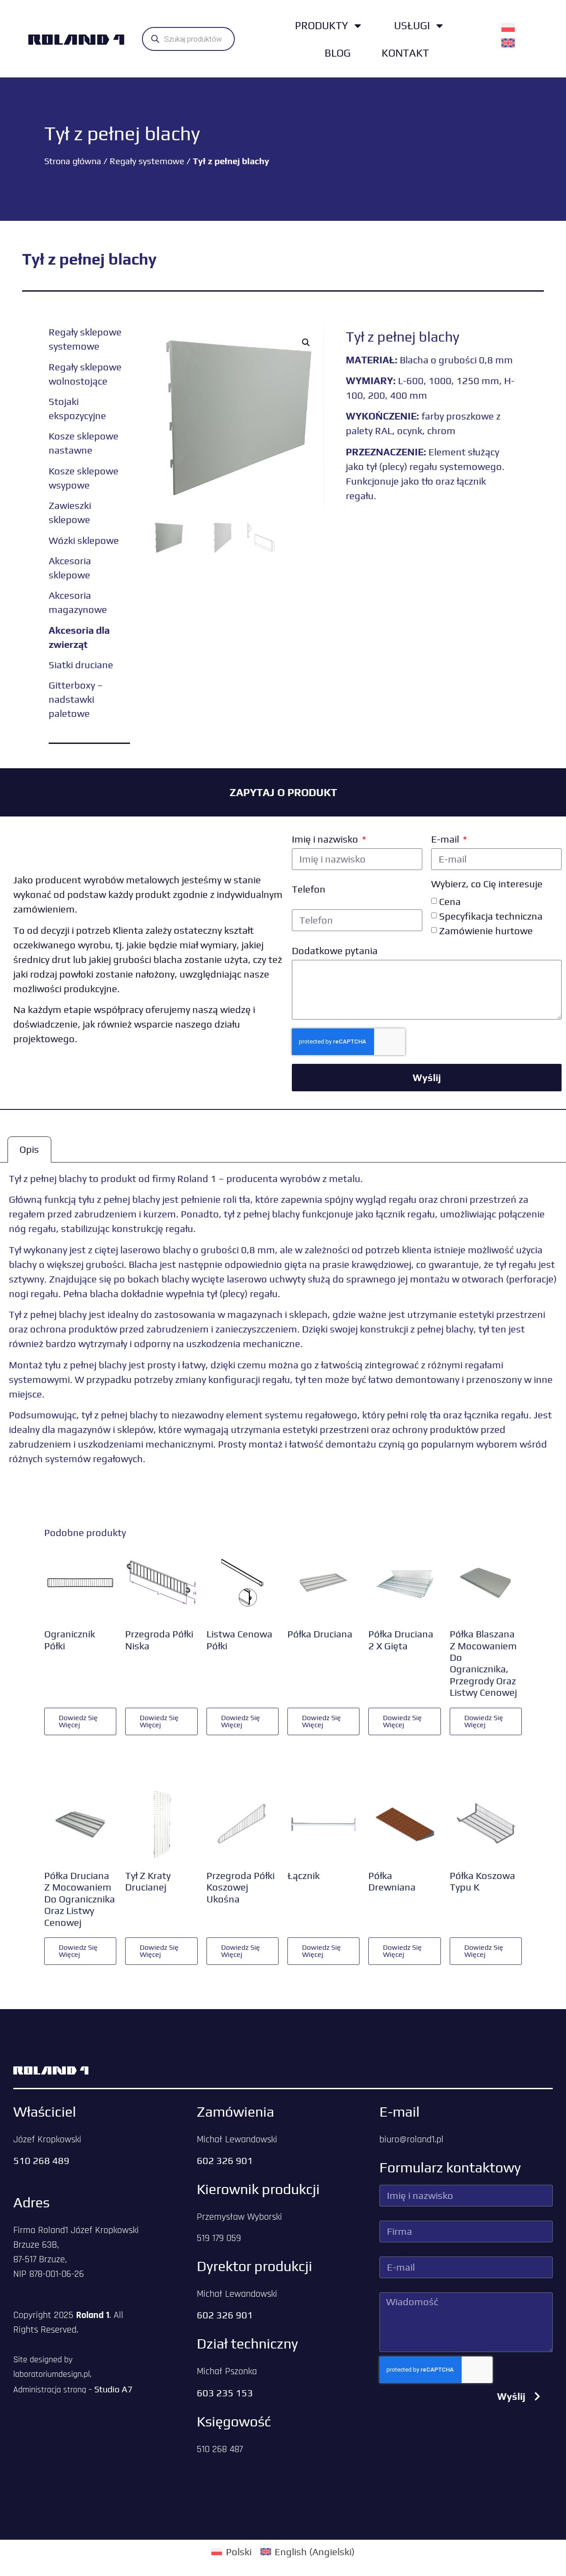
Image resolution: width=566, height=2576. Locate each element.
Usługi (412, 25)
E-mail (446, 839)
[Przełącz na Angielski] (508, 42)
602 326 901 (225, 2160)
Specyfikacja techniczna (491, 916)
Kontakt (405, 53)
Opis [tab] (29, 1149)
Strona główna (73, 161)
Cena (450, 901)
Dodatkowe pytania (335, 951)
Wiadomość (405, 2287)
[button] (306, 343)
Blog (338, 53)
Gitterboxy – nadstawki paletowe (76, 699)
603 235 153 (225, 2393)
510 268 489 (41, 2160)
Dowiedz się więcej (78, 1721)
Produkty (321, 25)
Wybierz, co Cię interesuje (487, 884)
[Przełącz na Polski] (508, 27)
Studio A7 (113, 2389)
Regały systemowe (147, 161)
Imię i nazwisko (326, 839)
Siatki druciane (81, 665)
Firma (392, 2216)
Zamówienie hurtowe (486, 930)
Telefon (309, 889)
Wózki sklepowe (84, 540)
